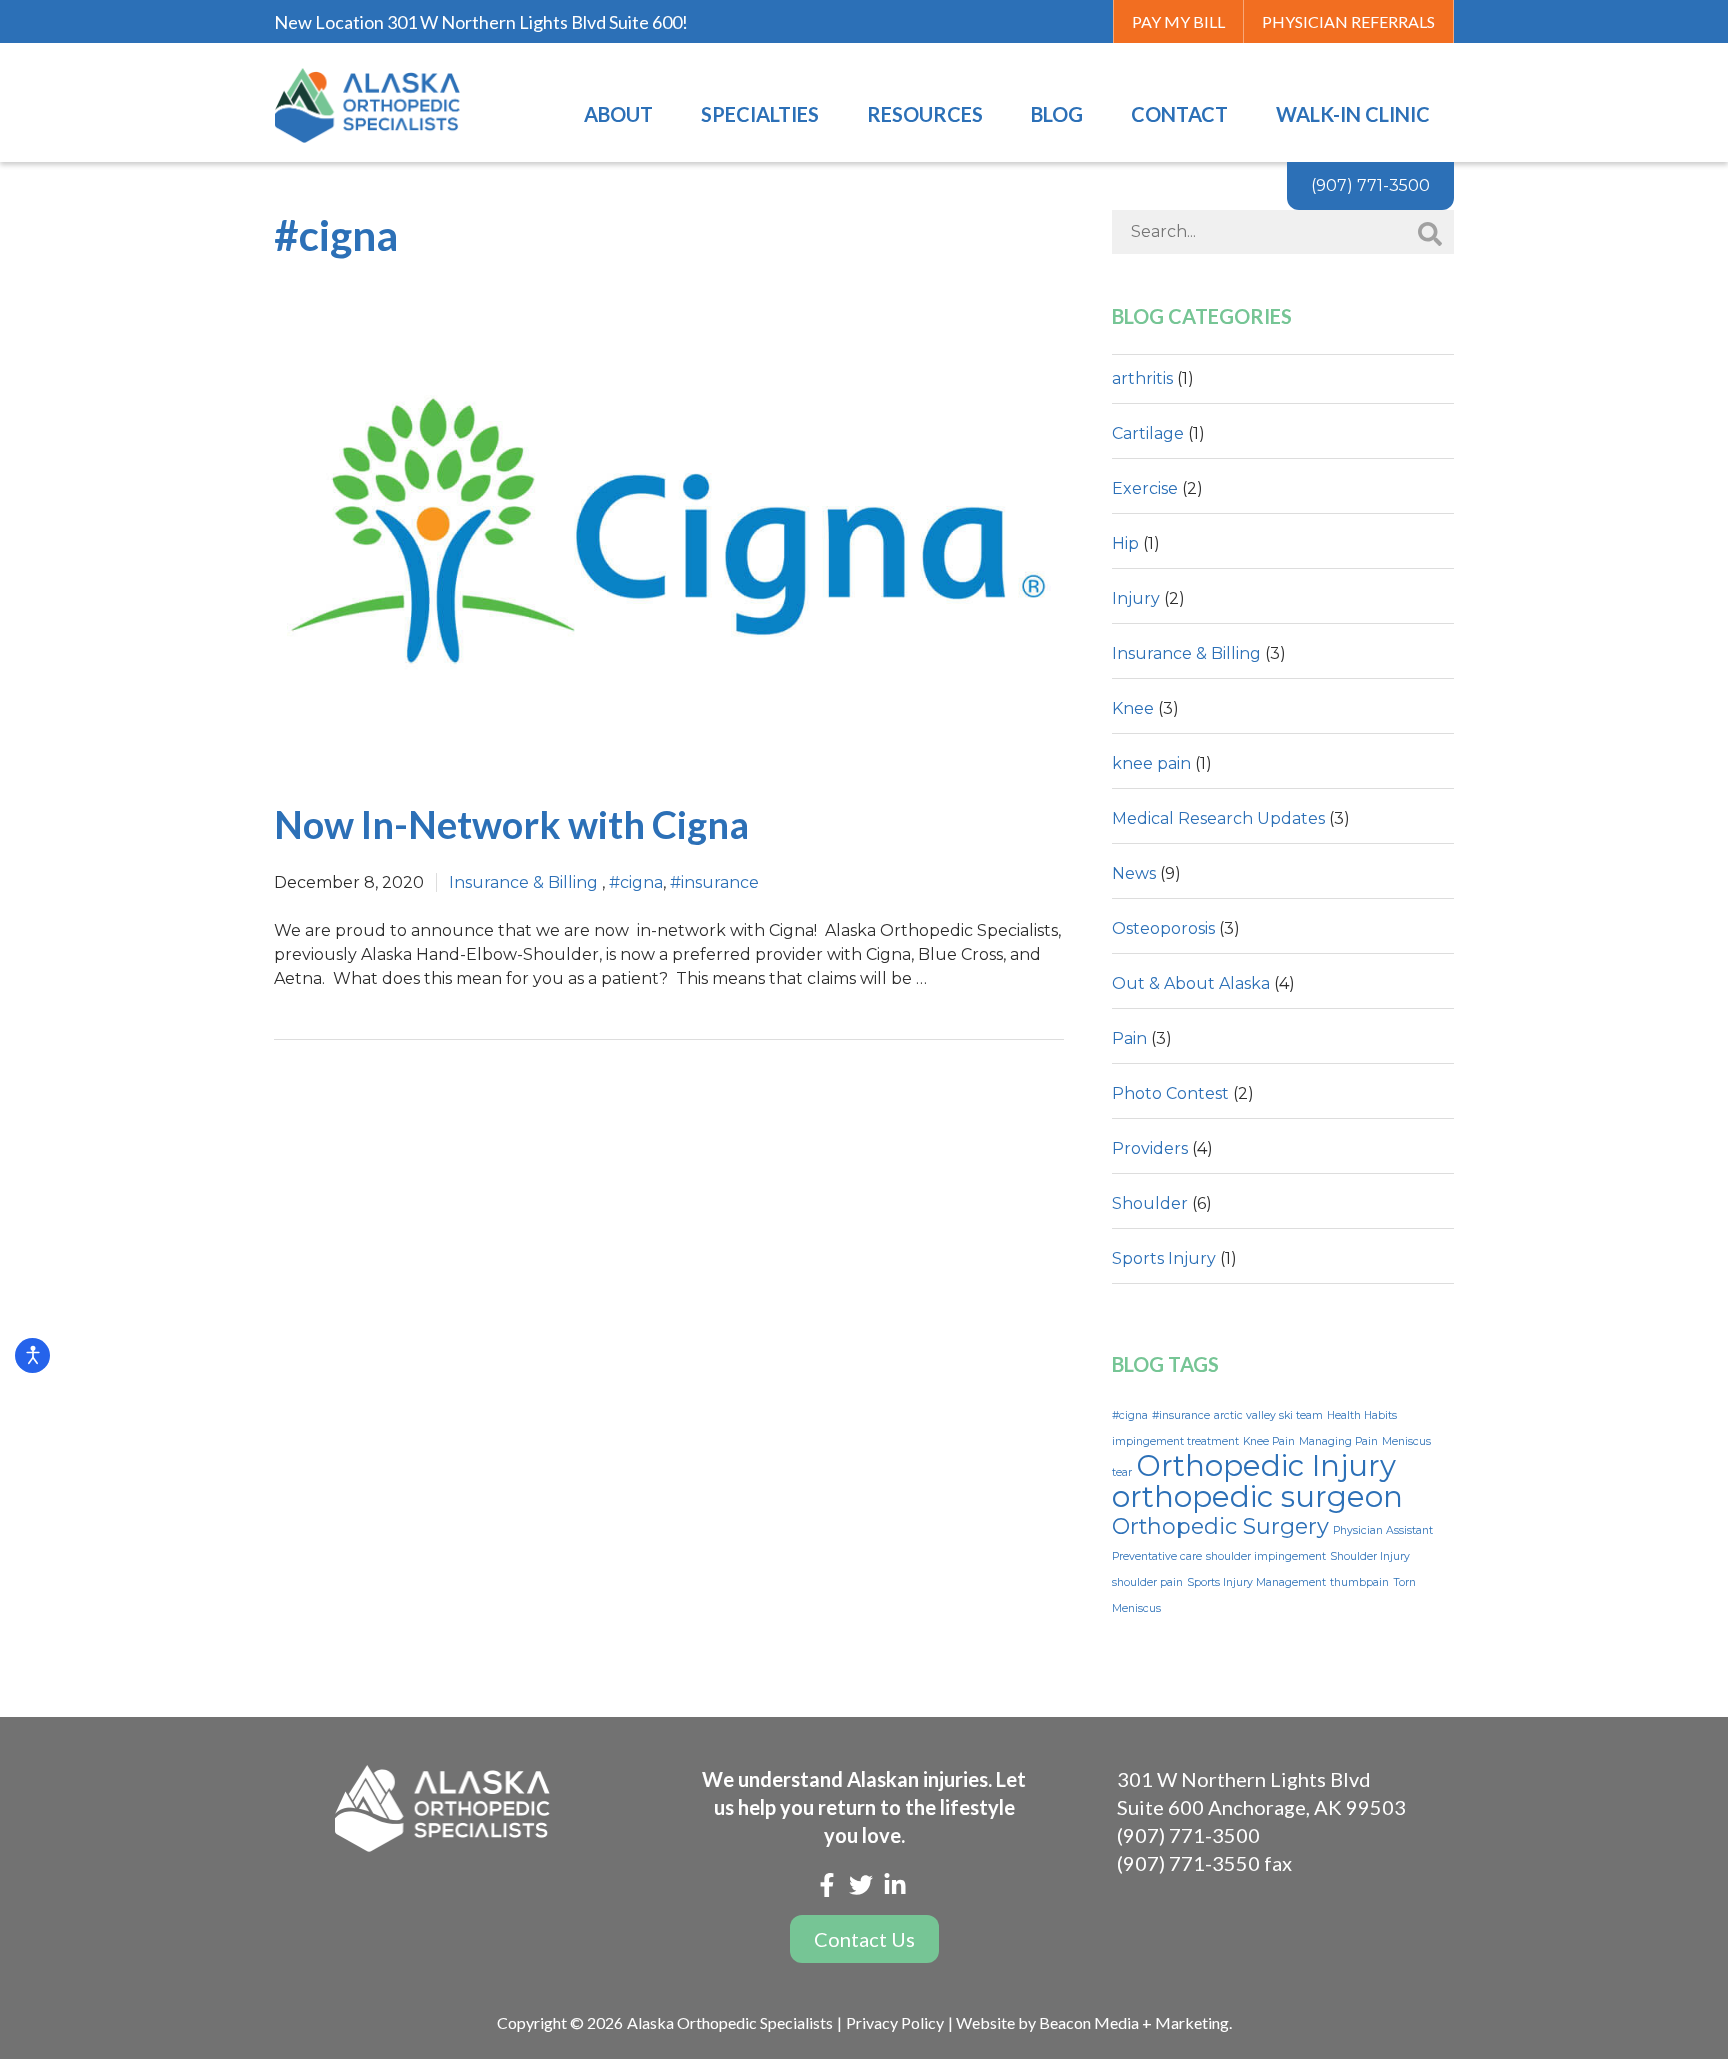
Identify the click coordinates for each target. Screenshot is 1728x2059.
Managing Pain (1338, 1441)
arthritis (1142, 378)
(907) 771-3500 (1188, 1835)
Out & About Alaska (1191, 983)
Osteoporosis (1163, 928)
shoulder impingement (1266, 1556)
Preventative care (1157, 1556)
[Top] (1702, 1055)
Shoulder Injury (1370, 1556)
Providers (1150, 1148)
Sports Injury (1164, 1258)
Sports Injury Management (1256, 1582)
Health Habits (1362, 1415)
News (1134, 873)
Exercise (1145, 488)
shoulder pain (1147, 1582)
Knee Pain (1269, 1441)
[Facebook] (827, 1888)
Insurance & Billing (523, 882)
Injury (1136, 598)
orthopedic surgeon (1257, 1496)
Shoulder (1150, 1203)
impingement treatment (1175, 1441)
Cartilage (1148, 433)
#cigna (636, 882)
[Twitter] (861, 1888)
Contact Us (864, 1939)
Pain (1129, 1038)
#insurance (714, 882)
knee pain (1151, 763)
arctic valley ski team (1268, 1415)
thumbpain (1359, 1582)
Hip (1125, 543)
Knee (1133, 708)
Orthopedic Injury (1266, 1465)
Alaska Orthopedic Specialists (730, 2022)
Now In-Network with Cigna (511, 824)
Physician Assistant (1383, 1530)
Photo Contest (1170, 1093)
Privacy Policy (895, 2022)
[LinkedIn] (895, 1888)
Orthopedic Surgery (1220, 1526)
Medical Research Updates (1218, 818)
